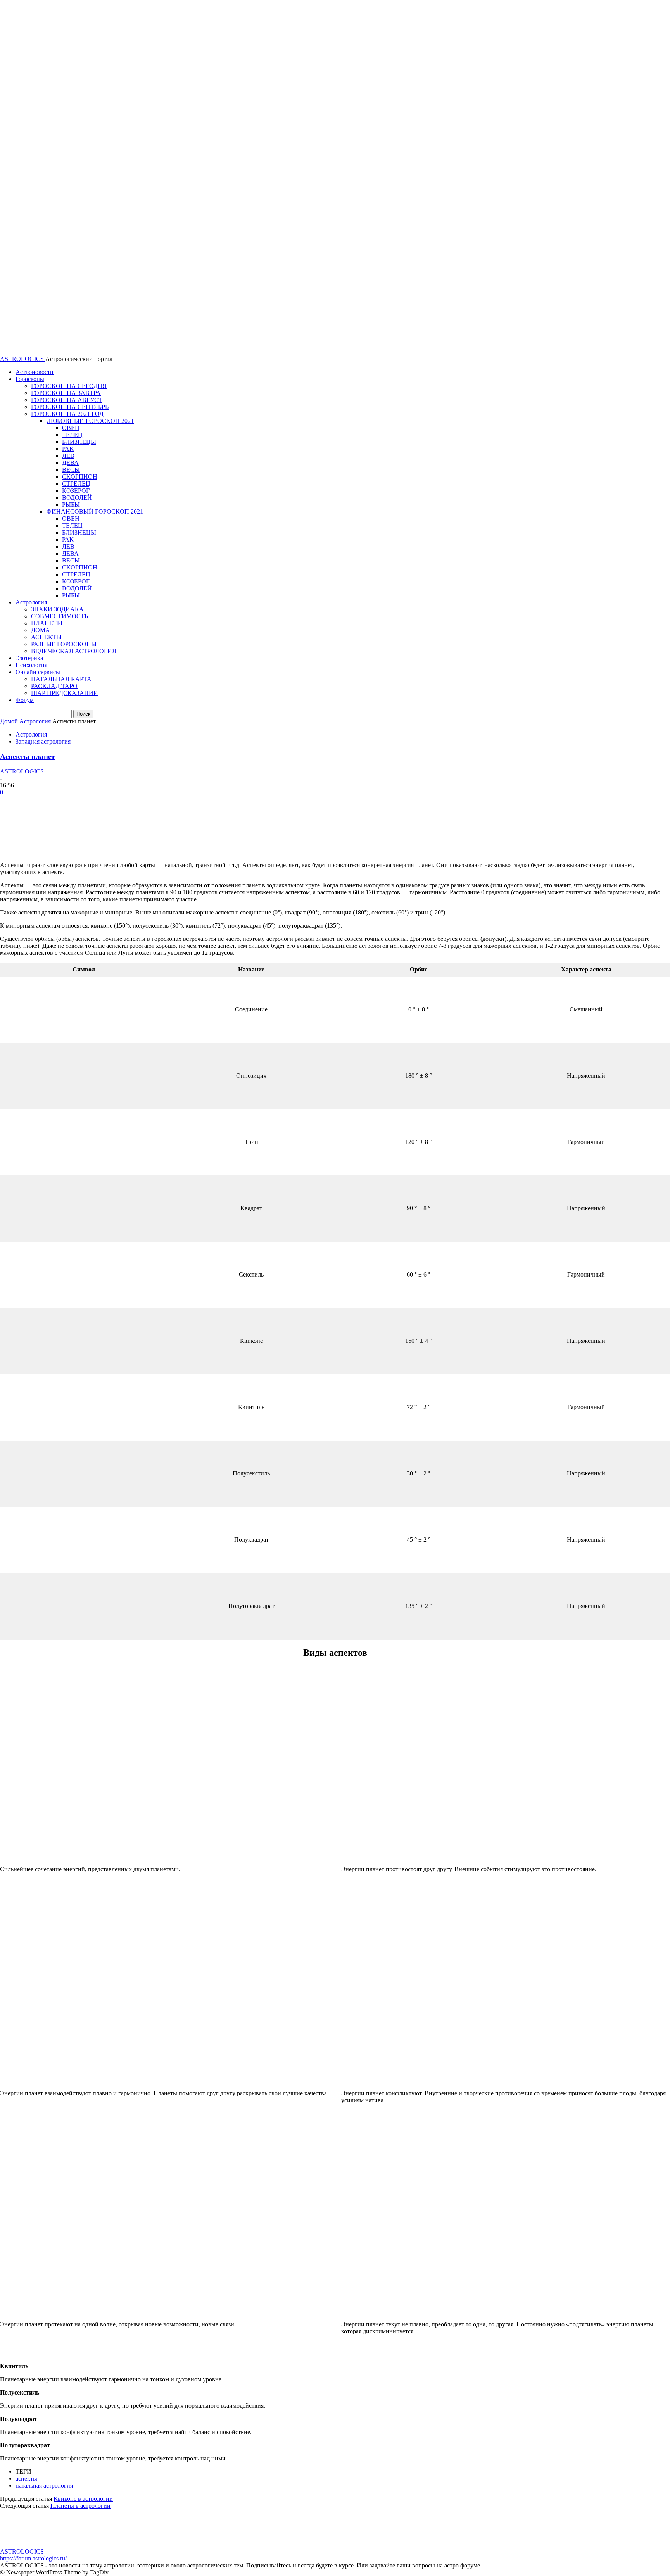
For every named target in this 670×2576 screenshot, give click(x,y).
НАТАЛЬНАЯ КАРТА (61, 679)
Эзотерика (29, 658)
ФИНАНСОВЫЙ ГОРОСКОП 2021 (95, 512)
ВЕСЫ (71, 470)
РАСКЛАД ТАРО (54, 686)
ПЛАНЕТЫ (47, 623)
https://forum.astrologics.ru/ (33, 2558)
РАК (68, 449)
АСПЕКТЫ (46, 637)
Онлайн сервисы (38, 672)
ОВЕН (71, 428)
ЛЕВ (68, 456)
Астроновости (35, 372)
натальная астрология (44, 2485)
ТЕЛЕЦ (72, 435)
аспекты (26, 2479)
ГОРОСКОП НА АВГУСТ (67, 400)
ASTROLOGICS (22, 771)
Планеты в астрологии (80, 2506)
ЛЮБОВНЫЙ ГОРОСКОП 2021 (90, 421)
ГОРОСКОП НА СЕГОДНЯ (69, 386)
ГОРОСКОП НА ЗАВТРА (66, 393)
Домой (9, 721)
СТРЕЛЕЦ (76, 484)
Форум (25, 700)
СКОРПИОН (80, 477)
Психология (31, 665)
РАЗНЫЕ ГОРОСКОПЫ (64, 644)
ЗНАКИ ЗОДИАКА (57, 609)
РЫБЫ (71, 505)
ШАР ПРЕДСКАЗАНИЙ (65, 693)
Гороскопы (30, 379)
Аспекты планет (27, 757)
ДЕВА (70, 463)
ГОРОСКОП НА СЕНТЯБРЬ (70, 407)
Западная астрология (43, 741)
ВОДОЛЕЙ (77, 498)
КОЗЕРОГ (76, 491)
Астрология (31, 602)
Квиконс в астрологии (83, 2499)
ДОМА (41, 630)
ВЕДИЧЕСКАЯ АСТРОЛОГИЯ (74, 651)
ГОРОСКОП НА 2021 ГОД (67, 414)
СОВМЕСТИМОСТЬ (60, 616)
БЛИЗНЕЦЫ (79, 442)
